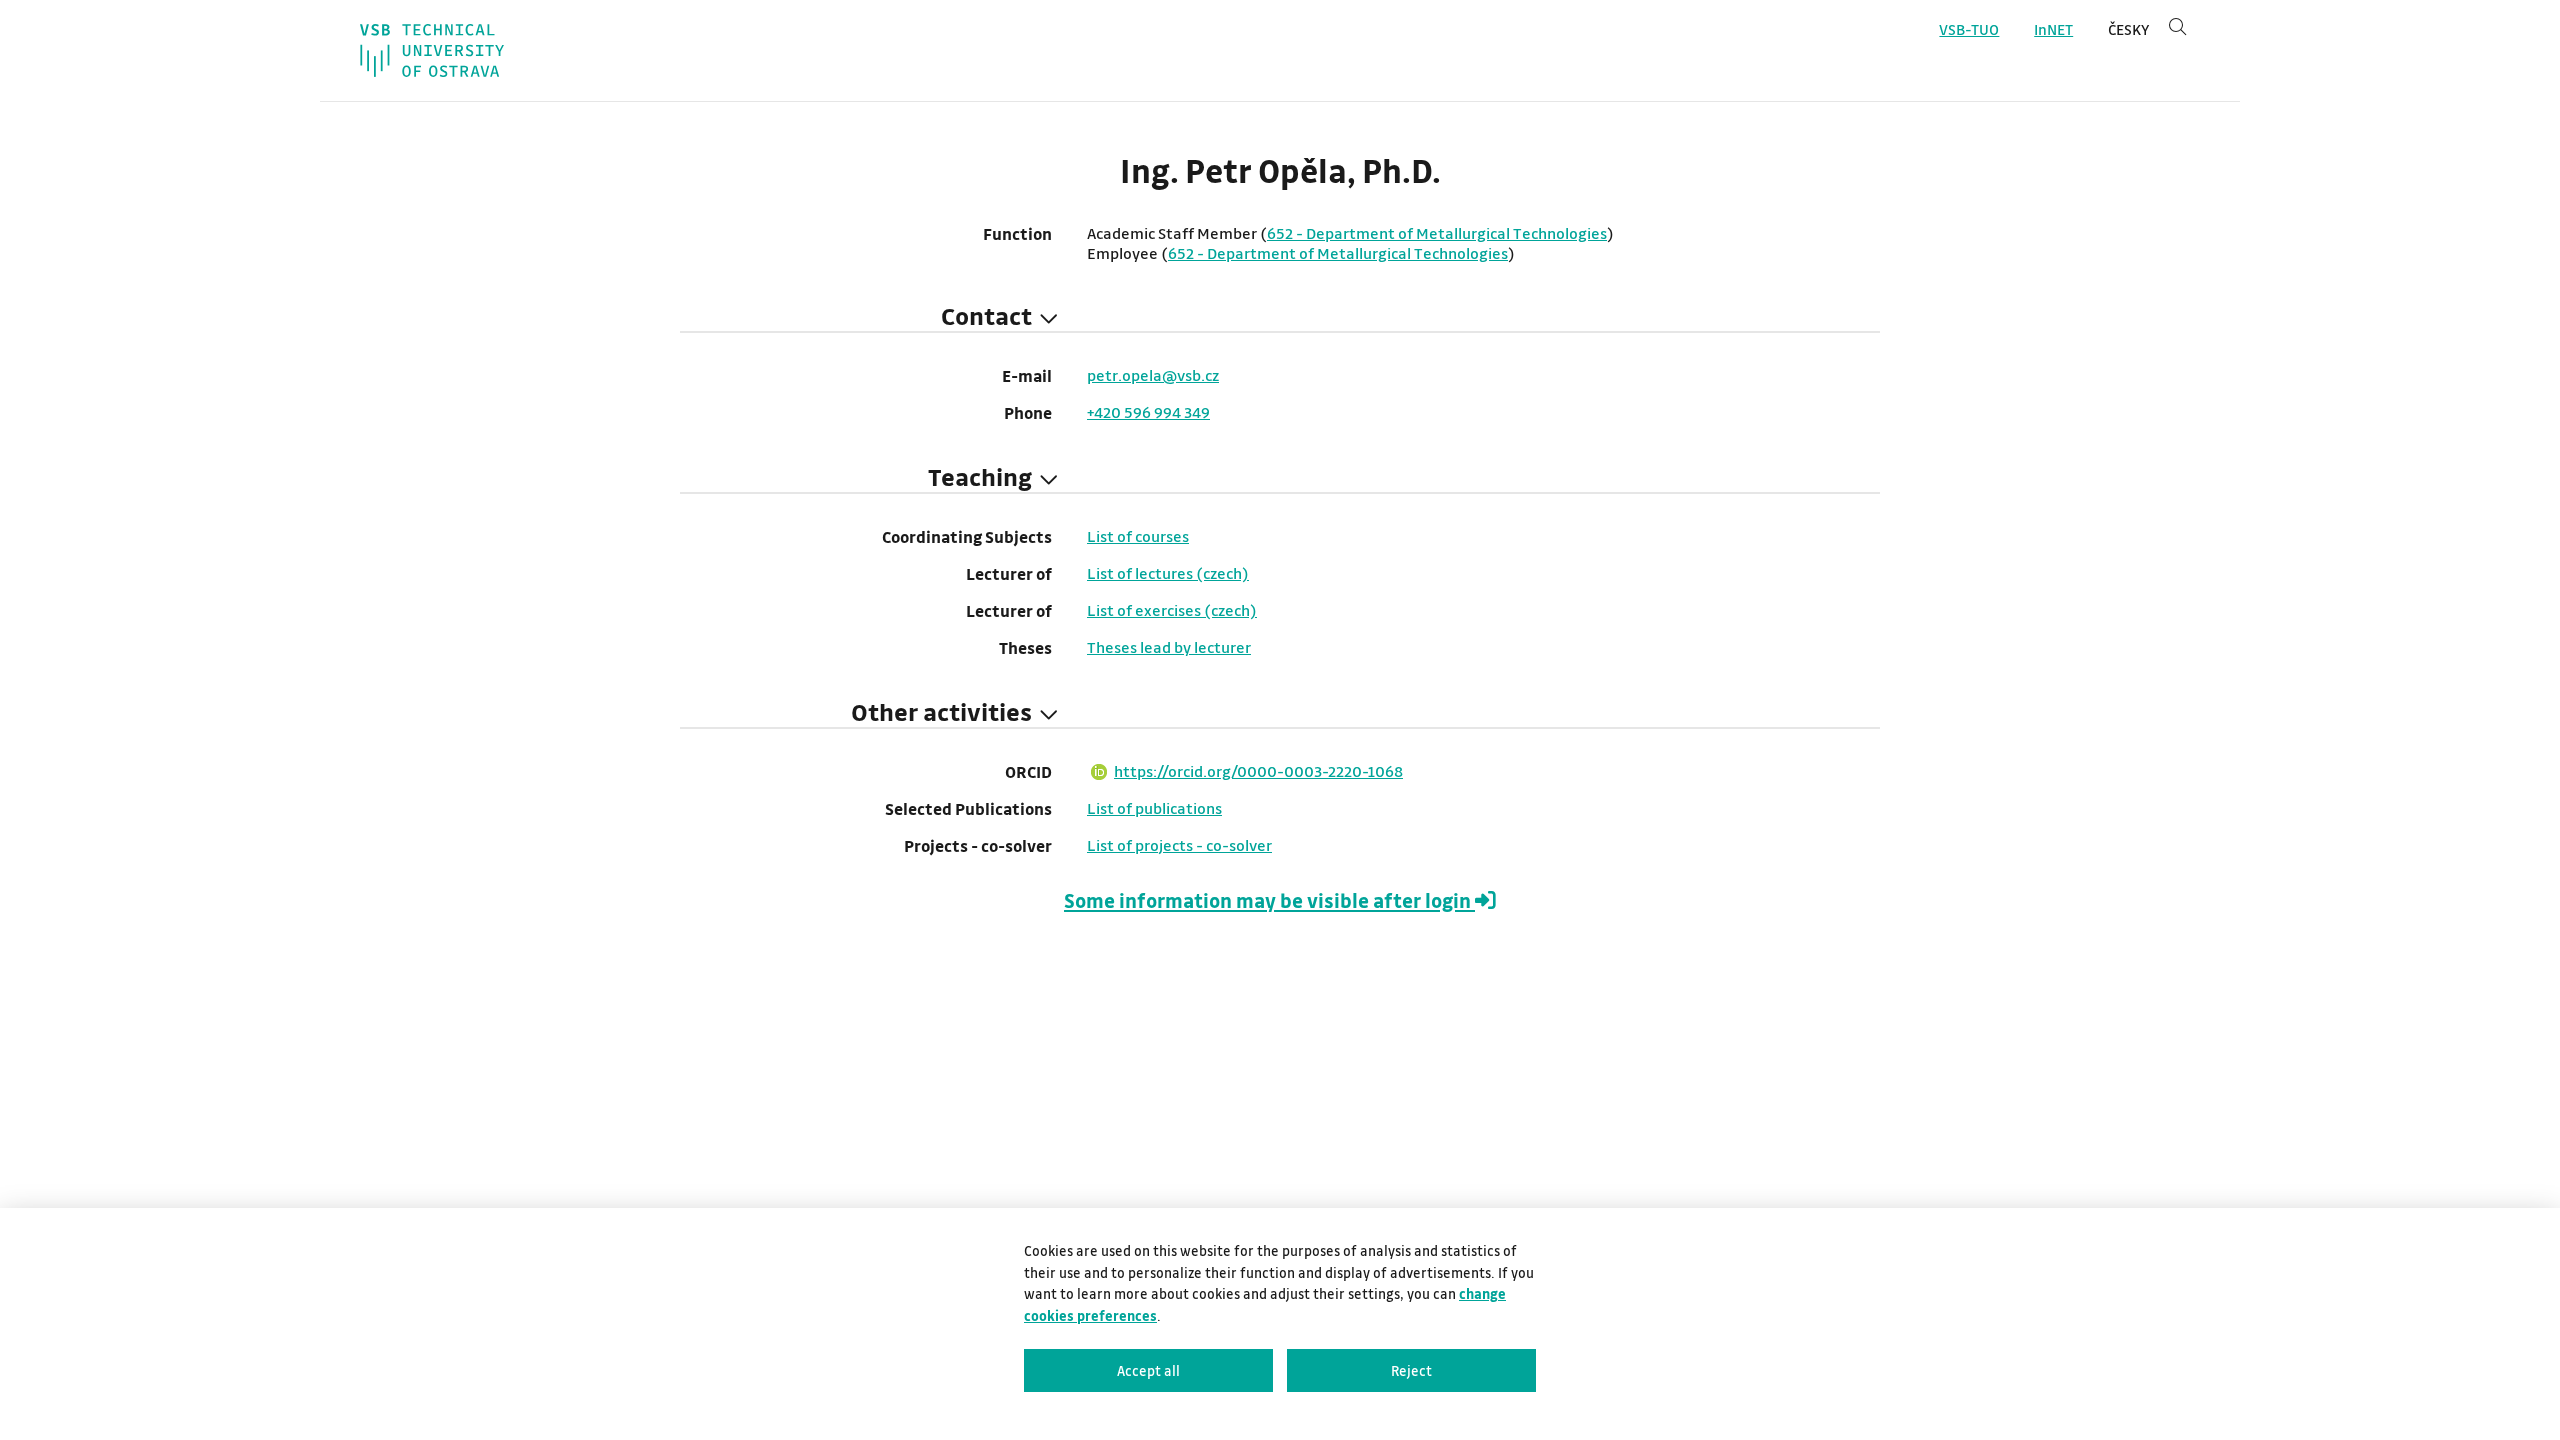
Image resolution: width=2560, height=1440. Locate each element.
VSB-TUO (1969, 29)
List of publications (1154, 808)
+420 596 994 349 (1148, 412)
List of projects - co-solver (1179, 845)
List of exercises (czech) (1172, 610)
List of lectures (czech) (1168, 573)
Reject (1411, 1370)
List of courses (1138, 536)
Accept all (1148, 1370)
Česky (2128, 29)
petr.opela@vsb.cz (1153, 375)
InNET (2053, 29)
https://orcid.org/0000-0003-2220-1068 (1258, 771)
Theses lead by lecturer (1169, 647)
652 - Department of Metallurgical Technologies (1437, 233)
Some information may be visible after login (1269, 900)
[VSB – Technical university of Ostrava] (432, 50)
